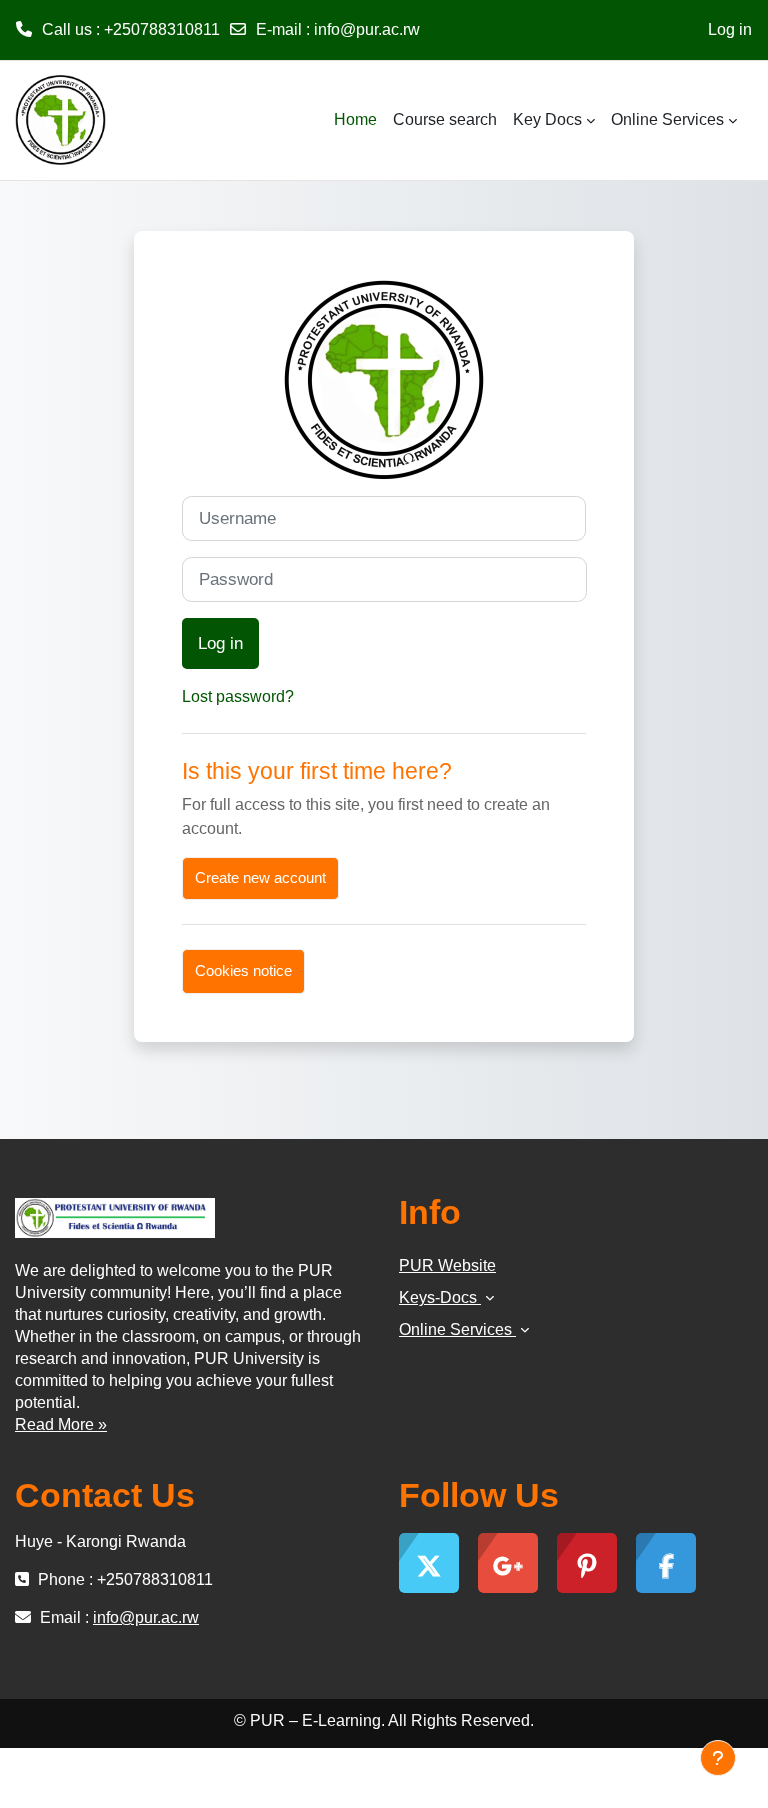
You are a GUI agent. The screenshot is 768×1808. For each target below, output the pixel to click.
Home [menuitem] (355, 119)
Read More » (61, 1424)
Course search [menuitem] (445, 119)
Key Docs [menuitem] (547, 119)
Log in (730, 29)
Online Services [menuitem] (667, 119)
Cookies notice (243, 971)
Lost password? (238, 696)
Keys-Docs (440, 1297)
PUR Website (447, 1265)
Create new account (260, 878)
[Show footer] (718, 1758)
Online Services (457, 1329)
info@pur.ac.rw (367, 29)
